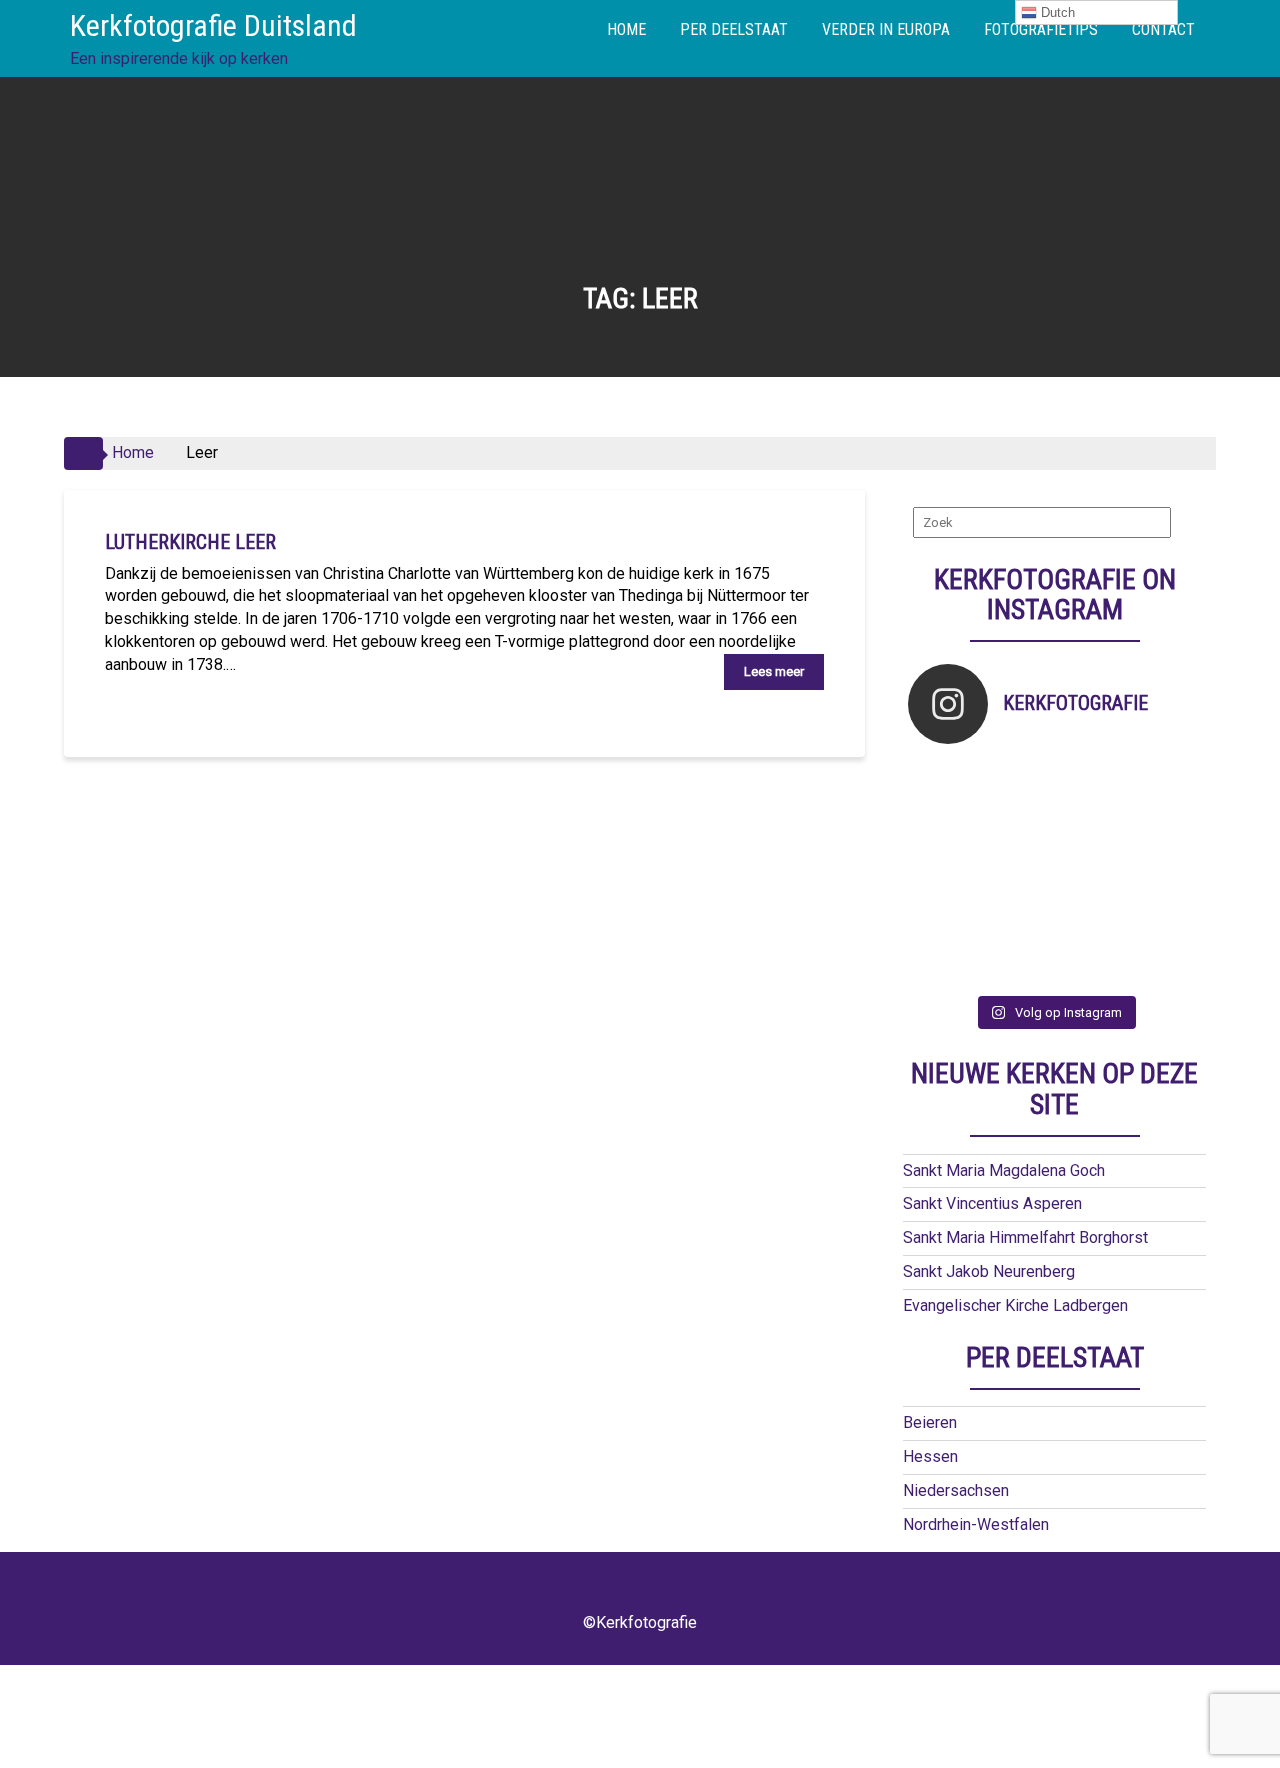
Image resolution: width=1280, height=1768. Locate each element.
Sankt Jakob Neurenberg (989, 1271)
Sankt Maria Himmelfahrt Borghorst (1025, 1237)
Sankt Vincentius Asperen (992, 1203)
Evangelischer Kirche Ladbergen (1015, 1305)
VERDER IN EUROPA (886, 29)
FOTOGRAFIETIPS (1041, 29)
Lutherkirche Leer (190, 542)
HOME (626, 29)
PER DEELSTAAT (734, 29)
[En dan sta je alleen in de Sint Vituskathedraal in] (1091, 872)
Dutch (1056, 12)
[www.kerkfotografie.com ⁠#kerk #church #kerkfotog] (1018, 917)
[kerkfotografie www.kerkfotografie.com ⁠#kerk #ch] (944, 826)
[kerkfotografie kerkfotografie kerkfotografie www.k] (944, 781)
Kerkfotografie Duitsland (213, 25)
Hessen (930, 1456)
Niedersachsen (956, 1490)
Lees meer (774, 671)
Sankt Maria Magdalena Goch (1004, 1170)
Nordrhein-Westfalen (976, 1524)
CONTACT (1163, 29)
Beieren (930, 1422)
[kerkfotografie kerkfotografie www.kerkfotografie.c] (1164, 781)
